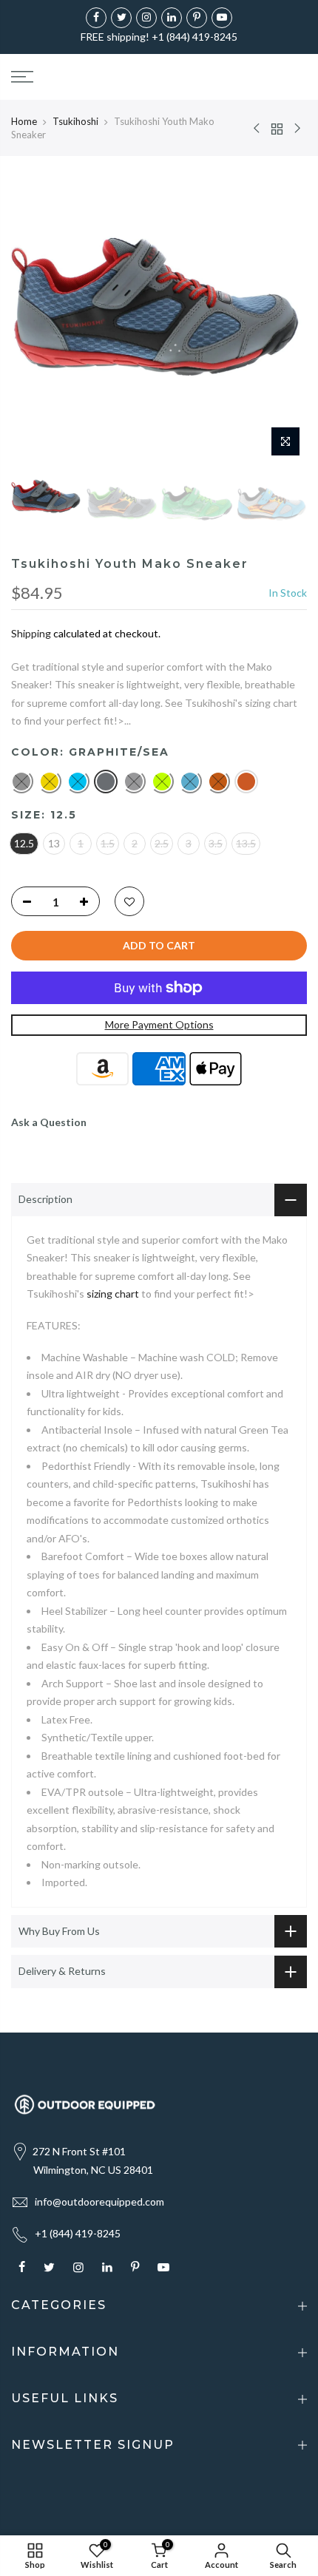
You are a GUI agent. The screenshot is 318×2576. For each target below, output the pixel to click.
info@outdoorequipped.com (99, 2202)
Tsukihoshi (75, 121)
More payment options (159, 1024)
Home (24, 121)
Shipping (31, 633)
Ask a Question (49, 1122)
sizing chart (113, 1294)
